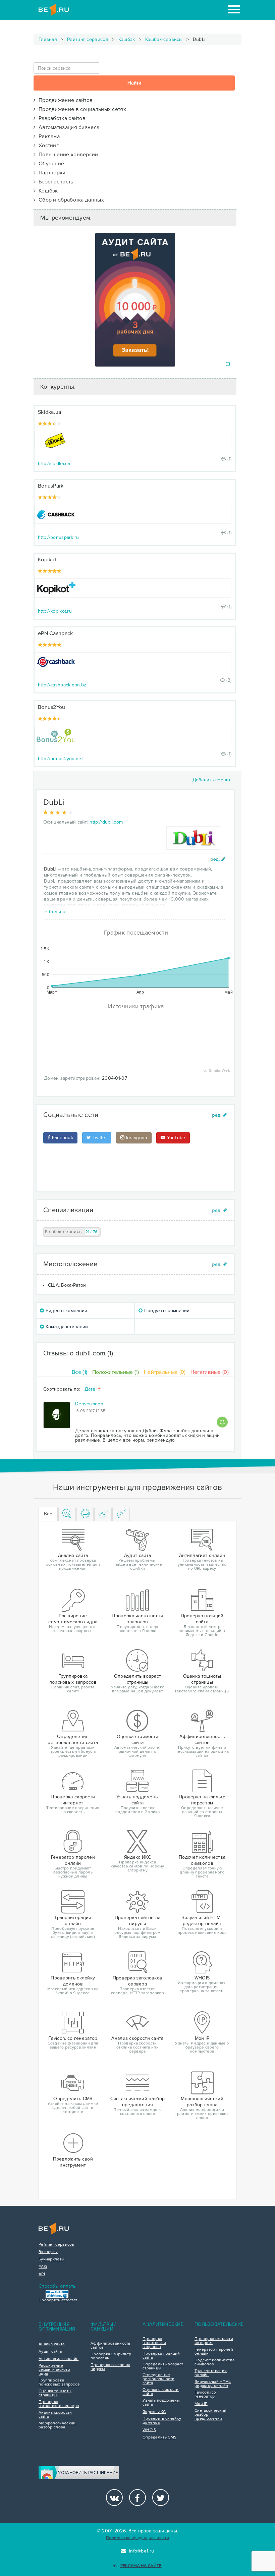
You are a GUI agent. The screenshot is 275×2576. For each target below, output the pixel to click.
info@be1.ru (142, 2551)
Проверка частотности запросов (154, 2343)
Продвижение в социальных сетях (81, 109)
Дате (91, 1389)
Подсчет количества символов (214, 2362)
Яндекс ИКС (154, 2412)
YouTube (175, 1138)
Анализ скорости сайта (55, 2415)
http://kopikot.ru (55, 611)
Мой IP (201, 2404)
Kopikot (47, 560)
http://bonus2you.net (60, 759)
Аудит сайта (50, 2352)
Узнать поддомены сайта (161, 2403)
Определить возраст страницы (163, 2366)
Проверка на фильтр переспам (111, 2356)
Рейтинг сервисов (88, 39)
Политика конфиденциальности (137, 2538)
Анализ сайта (52, 2344)
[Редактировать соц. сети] (219, 1115)
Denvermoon (89, 1404)
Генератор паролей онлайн (214, 2352)
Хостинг (47, 146)
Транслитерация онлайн (211, 2373)
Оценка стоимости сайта (161, 2392)
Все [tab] (48, 1514)
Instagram (136, 1138)
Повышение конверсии (67, 155)
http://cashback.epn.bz (62, 685)
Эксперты (48, 2252)
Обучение (50, 164)
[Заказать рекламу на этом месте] (228, 364)
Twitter (99, 1138)
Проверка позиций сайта (161, 2356)
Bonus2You (52, 707)
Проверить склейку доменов (162, 2421)
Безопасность (54, 182)
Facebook (62, 1138)
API (42, 2274)
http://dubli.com (106, 822)
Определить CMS (159, 2438)
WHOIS (149, 2430)
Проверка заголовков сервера (59, 2404)
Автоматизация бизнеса (67, 127)
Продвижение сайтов (64, 100)
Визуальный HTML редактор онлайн (213, 2384)
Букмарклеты (51, 2259)
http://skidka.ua (54, 464)
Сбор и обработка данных (70, 200)
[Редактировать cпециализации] (219, 1210)
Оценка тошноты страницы (55, 2393)
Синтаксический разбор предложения (210, 2415)
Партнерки (50, 173)
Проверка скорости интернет (214, 2341)
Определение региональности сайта (158, 2379)
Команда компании (66, 1327)
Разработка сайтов (61, 118)
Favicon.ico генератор (205, 2395)
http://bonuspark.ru (59, 537)
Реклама (48, 136)
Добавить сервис (212, 780)
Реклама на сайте (141, 2566)
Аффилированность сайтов (111, 2346)
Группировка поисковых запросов (59, 2383)
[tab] (67, 1514)
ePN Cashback (56, 633)
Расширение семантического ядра (54, 2370)
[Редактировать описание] (218, 859)
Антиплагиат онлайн (59, 2359)
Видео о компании (66, 1311)
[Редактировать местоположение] (219, 1264)
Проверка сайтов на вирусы (110, 2367)
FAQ (43, 2267)
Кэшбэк (127, 39)
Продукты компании (166, 1311)
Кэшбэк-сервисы (164, 39)
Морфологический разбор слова (57, 2425)
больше (58, 912)
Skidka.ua (50, 412)
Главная (48, 39)
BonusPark (51, 486)
